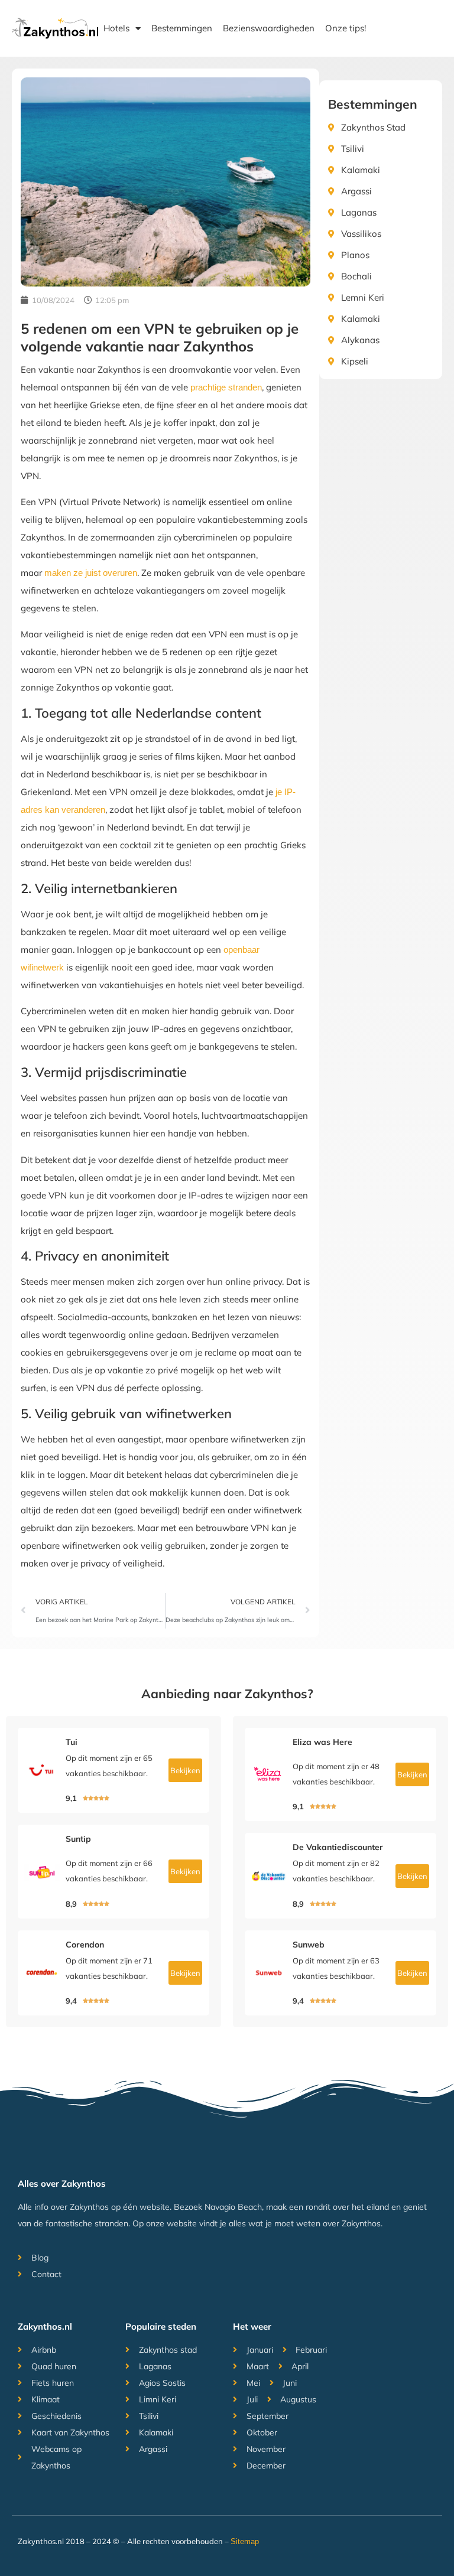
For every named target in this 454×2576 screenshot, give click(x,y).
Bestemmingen (182, 28)
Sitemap (245, 2541)
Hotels (116, 28)
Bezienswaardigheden (269, 28)
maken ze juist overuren (91, 573)
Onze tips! (346, 28)
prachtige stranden (226, 387)
